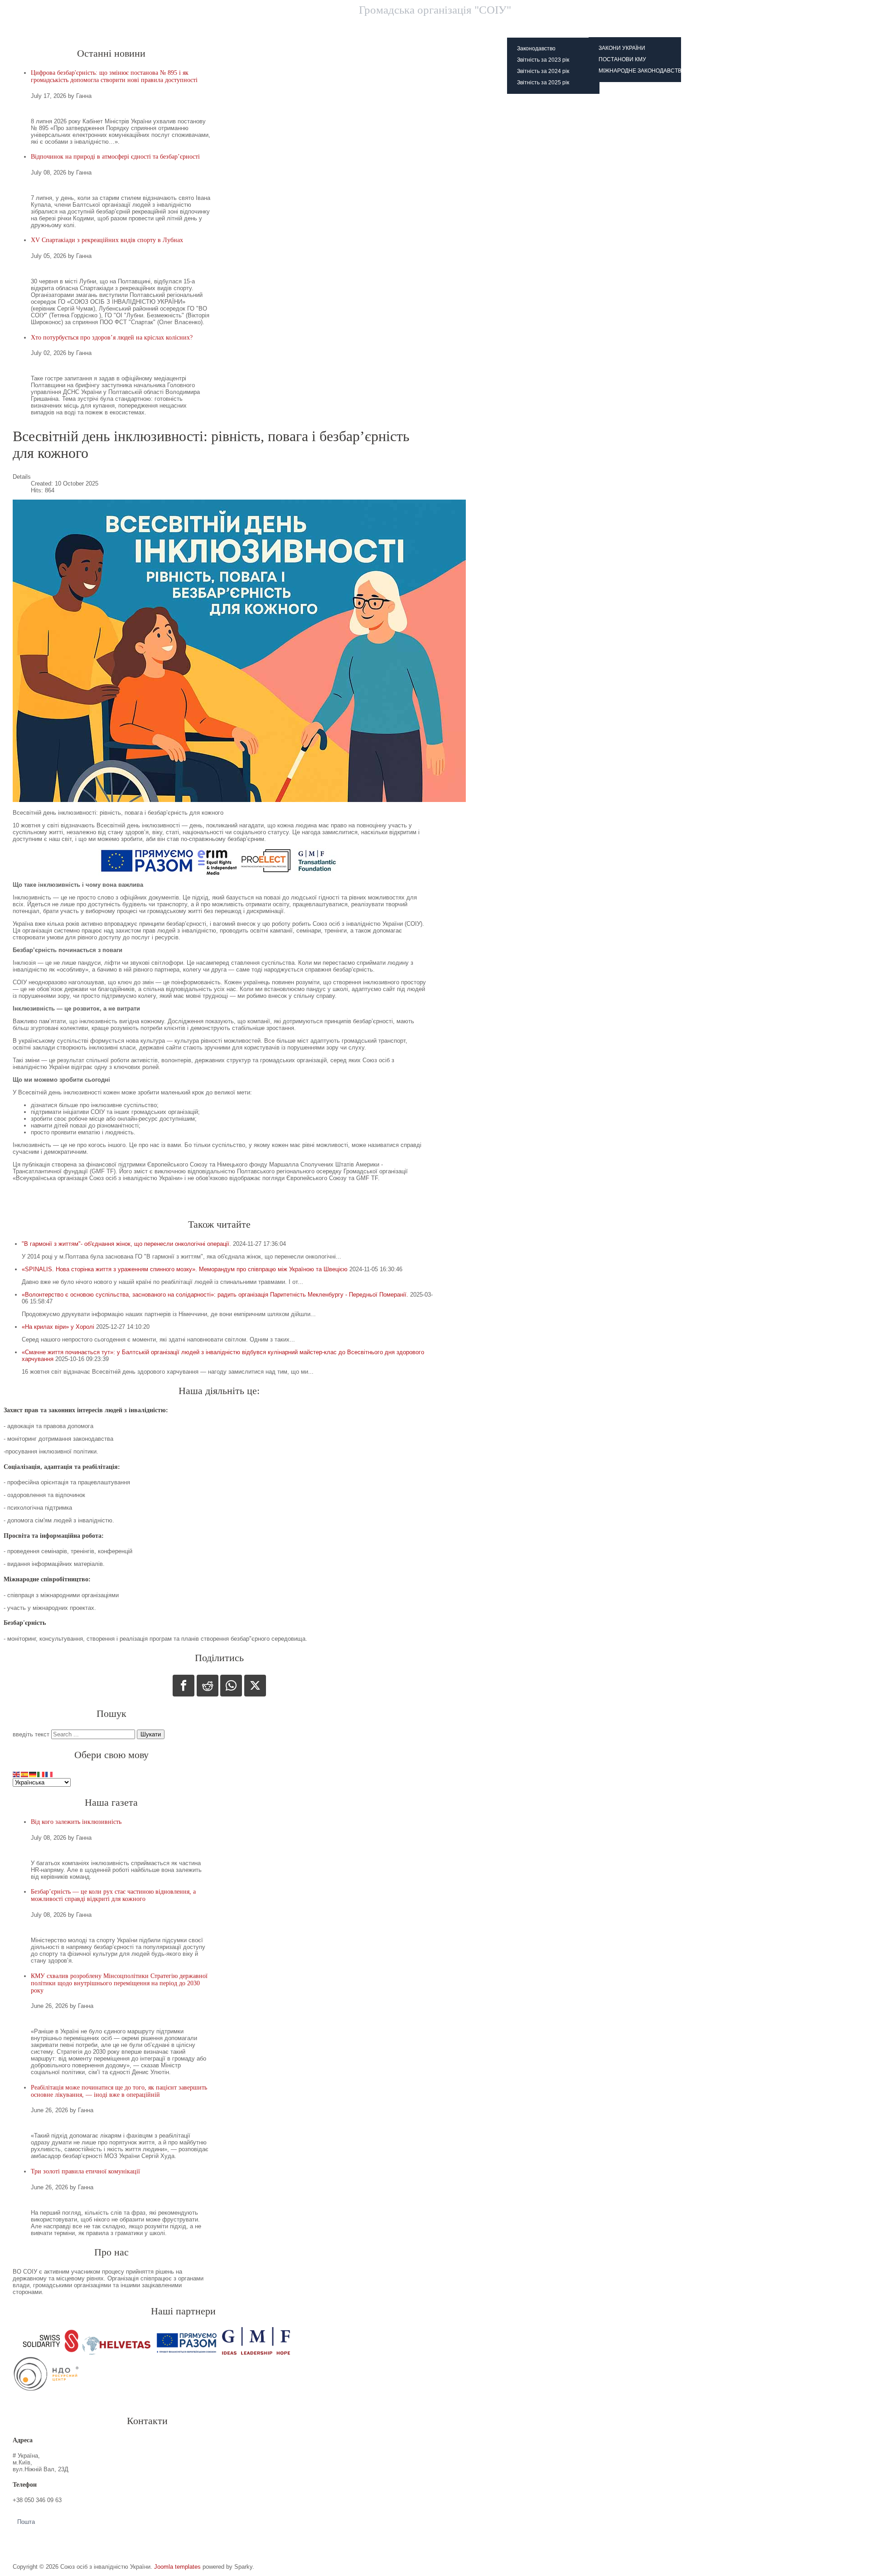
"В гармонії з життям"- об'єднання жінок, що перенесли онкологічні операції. (126, 1244)
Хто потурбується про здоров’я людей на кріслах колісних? (112, 338)
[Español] (25, 1774)
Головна (273, 27)
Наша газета (590, 27)
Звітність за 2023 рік (543, 60)
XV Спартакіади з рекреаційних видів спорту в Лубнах (107, 240)
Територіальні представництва (401, 27)
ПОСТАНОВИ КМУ (622, 59)
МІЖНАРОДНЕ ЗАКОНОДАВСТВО (642, 71)
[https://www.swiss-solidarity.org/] (47, 2353)
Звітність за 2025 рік (543, 83)
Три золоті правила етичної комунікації (85, 2171)
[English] (17, 1774)
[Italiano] (41, 1774)
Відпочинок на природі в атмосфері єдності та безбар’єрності (115, 157)
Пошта (26, 2522)
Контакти (482, 27)
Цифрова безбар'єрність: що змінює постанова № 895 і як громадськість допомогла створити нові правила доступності (114, 76)
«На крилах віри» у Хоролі (58, 1327)
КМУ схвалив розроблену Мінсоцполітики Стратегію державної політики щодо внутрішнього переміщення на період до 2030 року (119, 1983)
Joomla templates (177, 2567)
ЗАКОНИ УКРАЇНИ (622, 48)
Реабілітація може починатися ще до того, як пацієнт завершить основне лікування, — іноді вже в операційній (119, 2091)
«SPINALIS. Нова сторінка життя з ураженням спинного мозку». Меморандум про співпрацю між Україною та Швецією (185, 1269)
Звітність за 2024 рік (543, 71)
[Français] (49, 1774)
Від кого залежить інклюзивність (76, 1822)
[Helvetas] (116, 2353)
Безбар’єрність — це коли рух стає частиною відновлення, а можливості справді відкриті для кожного (113, 1895)
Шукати (151, 1734)
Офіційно (534, 27)
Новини (322, 27)
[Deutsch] (33, 1774)
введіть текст (31, 1734)
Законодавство (536, 49)
